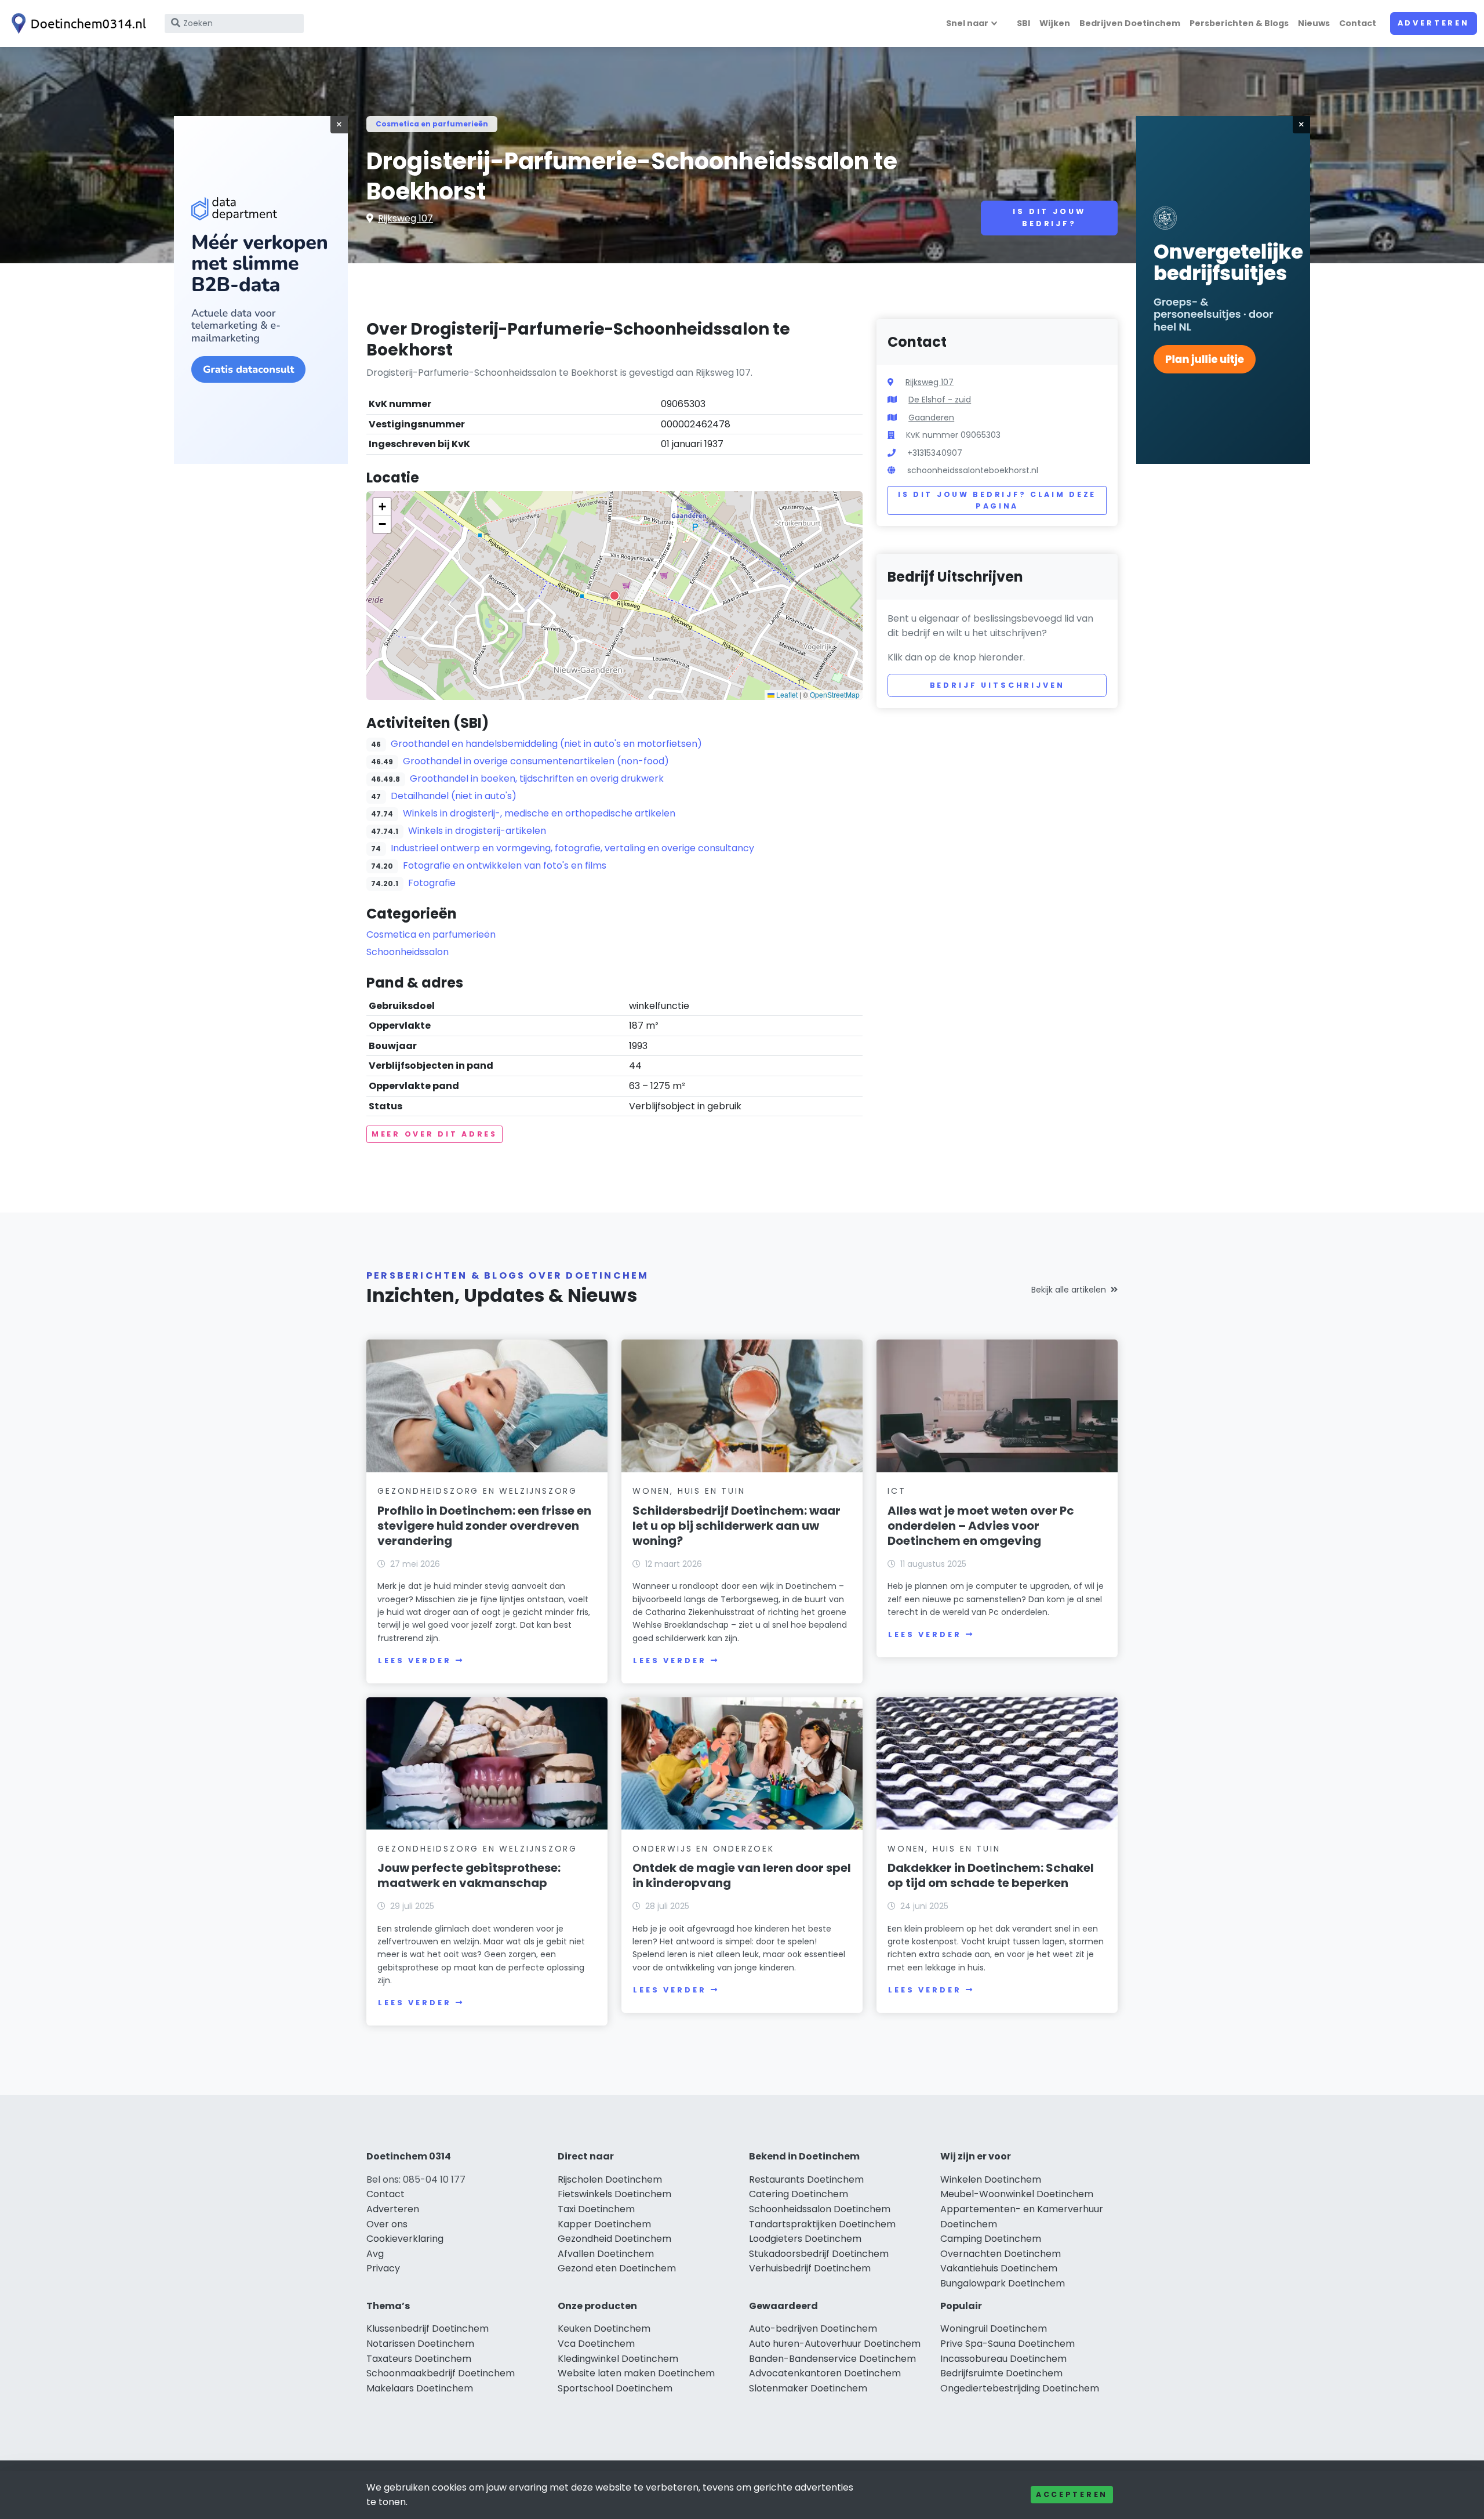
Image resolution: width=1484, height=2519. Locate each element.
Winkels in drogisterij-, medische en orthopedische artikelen (539, 813)
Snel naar (967, 23)
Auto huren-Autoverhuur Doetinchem (835, 2344)
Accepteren (1072, 2494)
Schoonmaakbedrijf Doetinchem (441, 2373)
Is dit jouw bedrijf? (1049, 217)
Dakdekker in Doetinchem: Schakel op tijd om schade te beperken (991, 1875)
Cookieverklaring (405, 2239)
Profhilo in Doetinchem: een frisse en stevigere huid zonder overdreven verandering (484, 1526)
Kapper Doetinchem (604, 2224)
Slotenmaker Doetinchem (808, 2388)
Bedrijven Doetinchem (1130, 23)
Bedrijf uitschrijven (997, 685)
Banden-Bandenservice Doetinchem (832, 2359)
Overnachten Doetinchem (1001, 2254)
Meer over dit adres (434, 1134)
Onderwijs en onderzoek (703, 1849)
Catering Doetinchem (799, 2194)
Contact (1358, 23)
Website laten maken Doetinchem (636, 2373)
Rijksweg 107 (405, 218)
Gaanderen (931, 418)
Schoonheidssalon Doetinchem (820, 2209)
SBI (1023, 23)
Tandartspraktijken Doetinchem (822, 2224)
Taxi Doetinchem (596, 2209)
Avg (375, 2254)
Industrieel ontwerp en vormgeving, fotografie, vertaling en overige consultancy (572, 848)
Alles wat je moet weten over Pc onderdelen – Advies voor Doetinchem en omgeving (981, 1526)
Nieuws (1314, 23)
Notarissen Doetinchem (420, 2344)
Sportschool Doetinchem (615, 2388)
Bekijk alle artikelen (1069, 1290)
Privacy (383, 2268)
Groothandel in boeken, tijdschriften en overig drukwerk (537, 778)
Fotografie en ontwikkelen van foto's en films (505, 865)
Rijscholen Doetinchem (610, 2179)
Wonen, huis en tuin (689, 1491)
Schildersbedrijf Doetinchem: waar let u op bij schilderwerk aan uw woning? (736, 1526)
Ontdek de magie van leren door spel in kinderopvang (742, 1875)
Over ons (387, 2224)
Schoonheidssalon (408, 952)
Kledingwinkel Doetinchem (618, 2359)
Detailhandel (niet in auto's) (454, 796)
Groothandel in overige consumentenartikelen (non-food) (536, 761)
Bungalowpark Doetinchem (1003, 2283)
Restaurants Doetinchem (806, 2179)
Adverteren (1434, 23)
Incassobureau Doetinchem (1003, 2359)
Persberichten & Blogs (1239, 23)
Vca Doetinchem (596, 2344)
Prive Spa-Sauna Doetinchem (1007, 2344)
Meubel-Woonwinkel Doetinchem (1017, 2194)
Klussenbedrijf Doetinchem (428, 2329)
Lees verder (414, 1660)
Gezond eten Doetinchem (617, 2268)
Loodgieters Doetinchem (805, 2239)
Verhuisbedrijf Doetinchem (810, 2268)
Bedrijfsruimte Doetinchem (1001, 2373)
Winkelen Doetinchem (991, 2179)
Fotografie (432, 883)
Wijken (1055, 23)
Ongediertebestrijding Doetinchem (1020, 2388)
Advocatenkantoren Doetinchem (825, 2373)
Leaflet (786, 694)
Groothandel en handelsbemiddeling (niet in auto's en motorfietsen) (546, 744)
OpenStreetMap (835, 694)
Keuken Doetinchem (604, 2329)
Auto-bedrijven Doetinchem (813, 2329)
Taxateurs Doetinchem (419, 2359)
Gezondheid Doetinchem (614, 2239)
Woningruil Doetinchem (994, 2329)
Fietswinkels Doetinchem (614, 2194)
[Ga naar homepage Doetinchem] (77, 23)
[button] (614, 596)
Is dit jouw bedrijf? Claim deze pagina (997, 500)
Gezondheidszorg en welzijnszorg (477, 1491)
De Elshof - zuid (940, 400)
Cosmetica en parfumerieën (432, 124)
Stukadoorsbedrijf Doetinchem (819, 2254)
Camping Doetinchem (991, 2239)
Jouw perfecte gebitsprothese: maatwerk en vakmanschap (469, 1875)
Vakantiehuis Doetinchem (999, 2268)
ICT (896, 1491)
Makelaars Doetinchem (420, 2388)
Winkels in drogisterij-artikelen (477, 831)
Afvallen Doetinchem (606, 2254)
